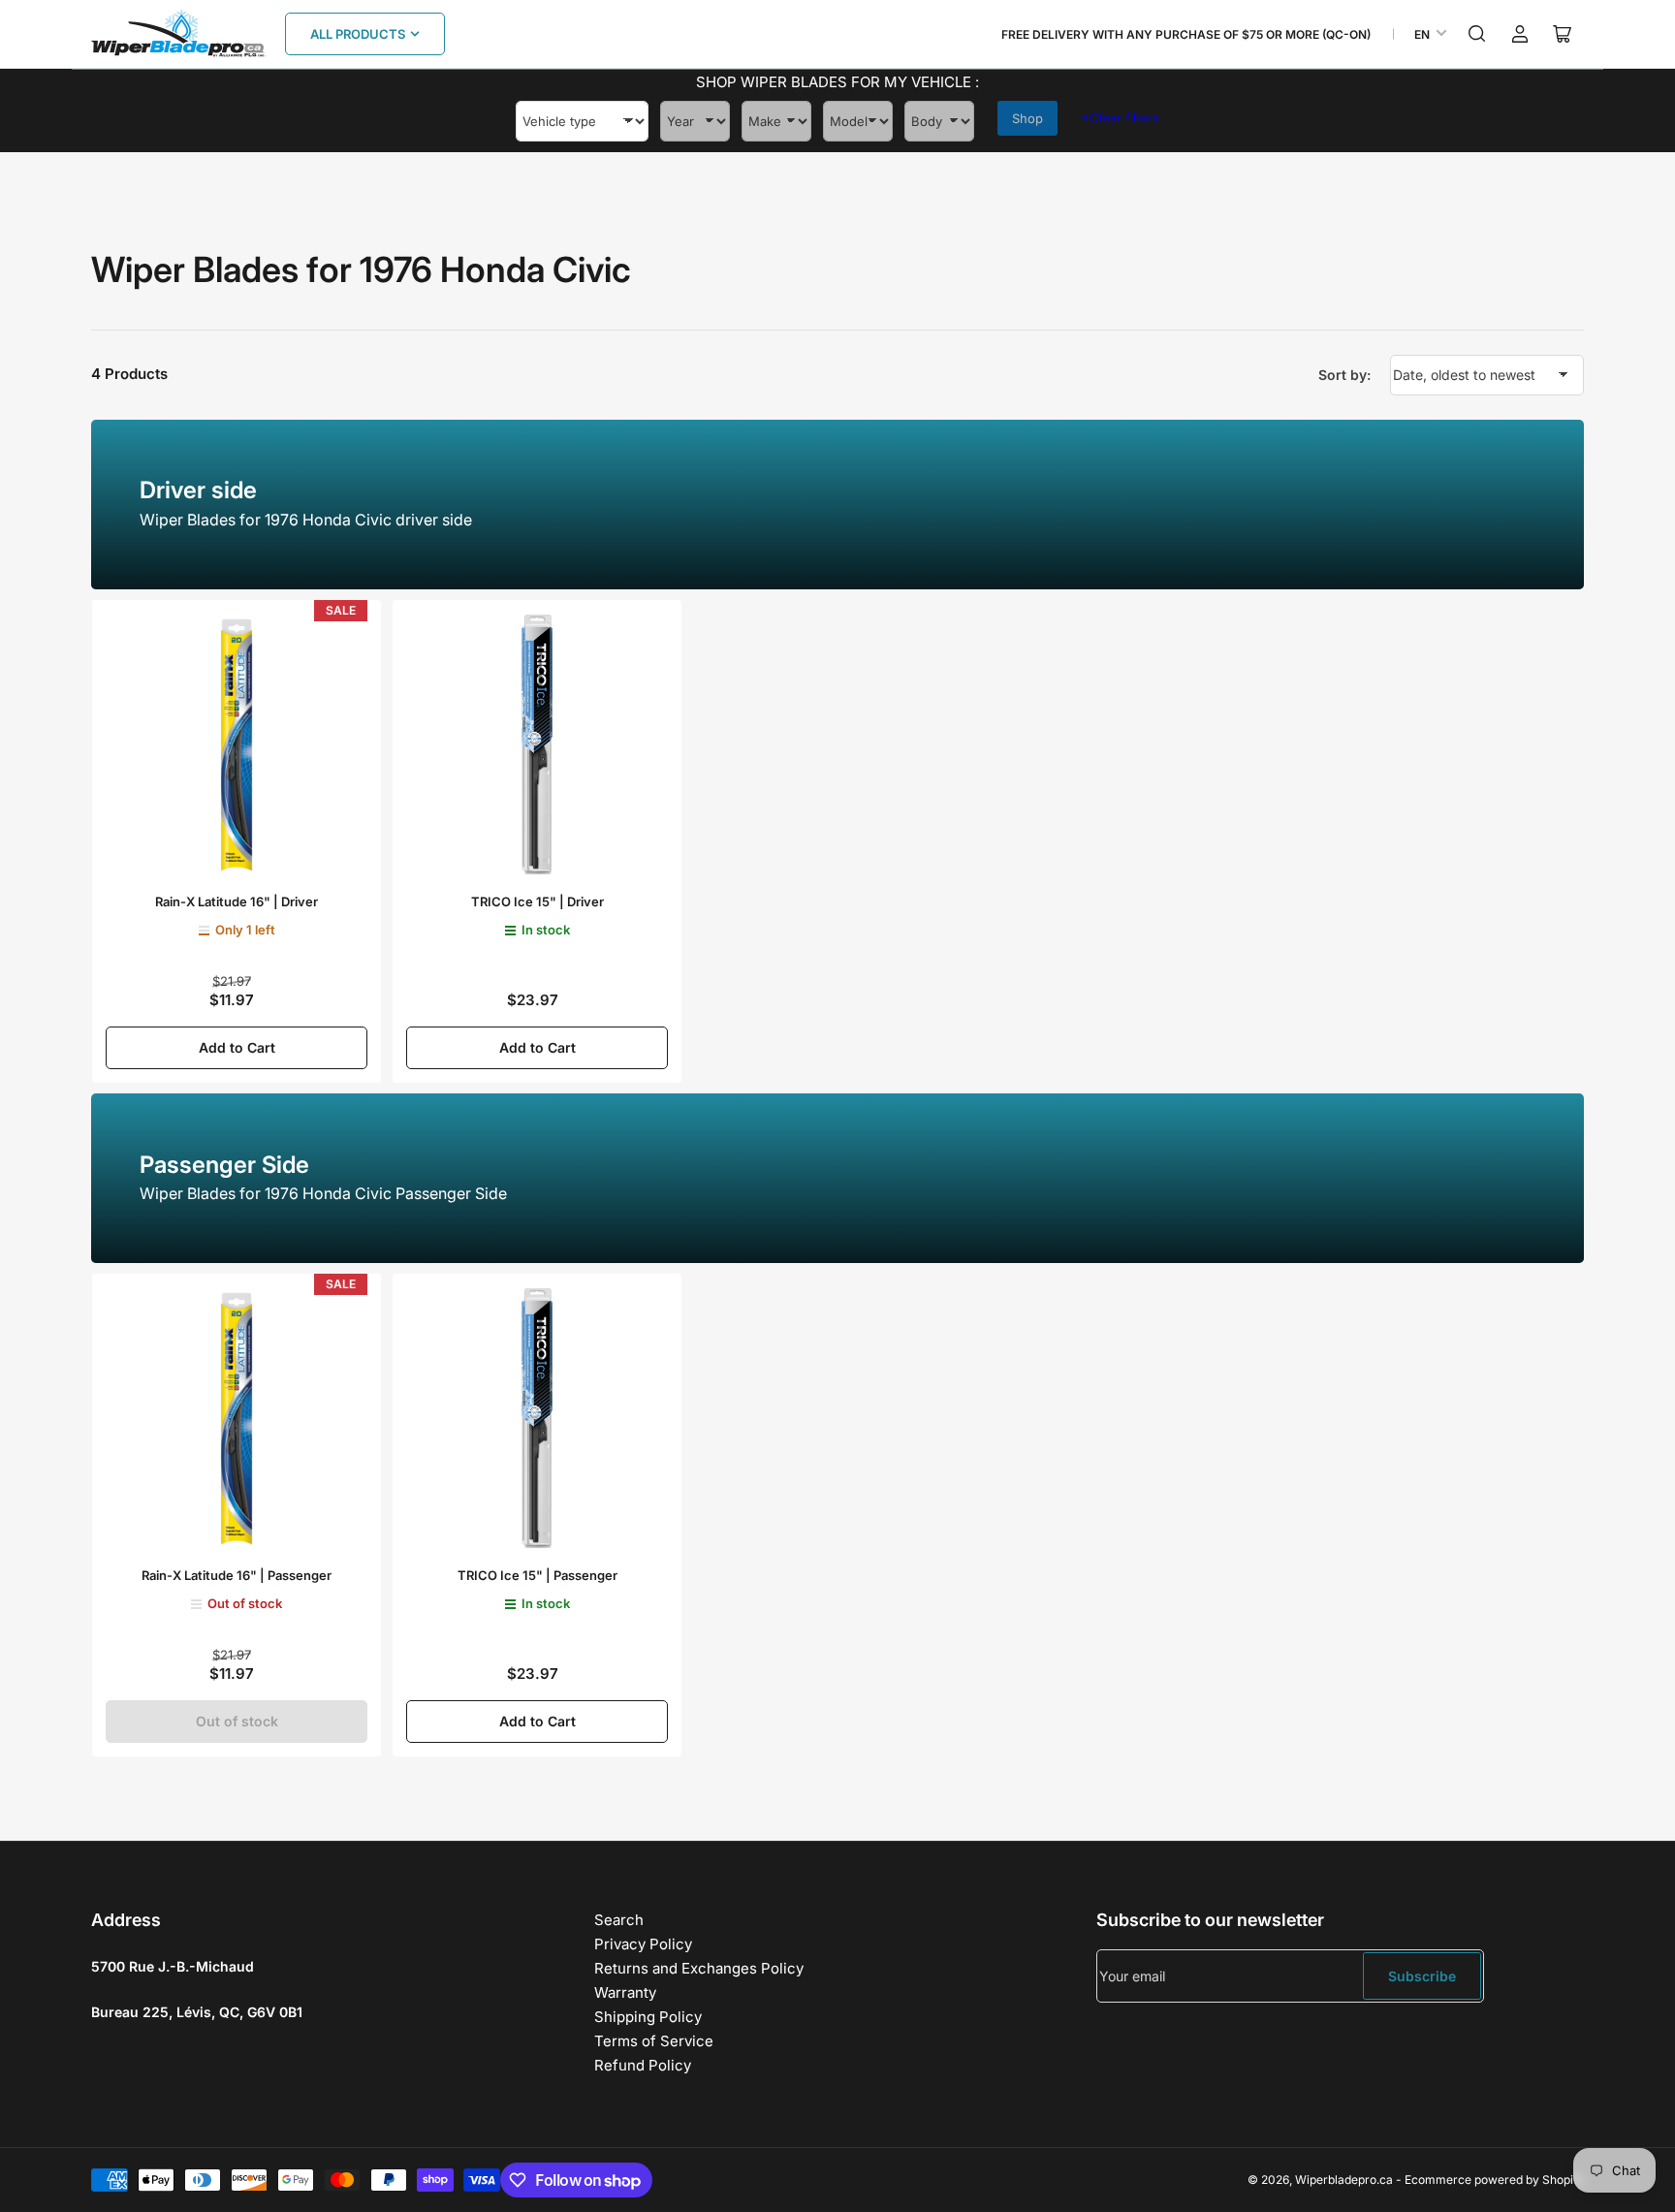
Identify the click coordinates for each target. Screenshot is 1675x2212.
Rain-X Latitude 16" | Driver (237, 901)
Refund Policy (643, 2065)
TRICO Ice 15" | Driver (537, 901)
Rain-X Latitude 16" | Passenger (237, 1575)
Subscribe (1422, 1976)
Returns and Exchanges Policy (699, 1968)
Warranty (625, 1992)
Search (619, 1920)
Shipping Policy (648, 2017)
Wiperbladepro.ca (1344, 2180)
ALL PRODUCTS (358, 34)
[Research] (1477, 34)
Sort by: (1344, 375)
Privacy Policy (643, 1944)
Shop (1027, 118)
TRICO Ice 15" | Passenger (537, 1575)
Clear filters (1120, 117)
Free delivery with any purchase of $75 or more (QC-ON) (1186, 34)
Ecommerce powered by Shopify (1494, 2180)
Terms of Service (654, 2041)
